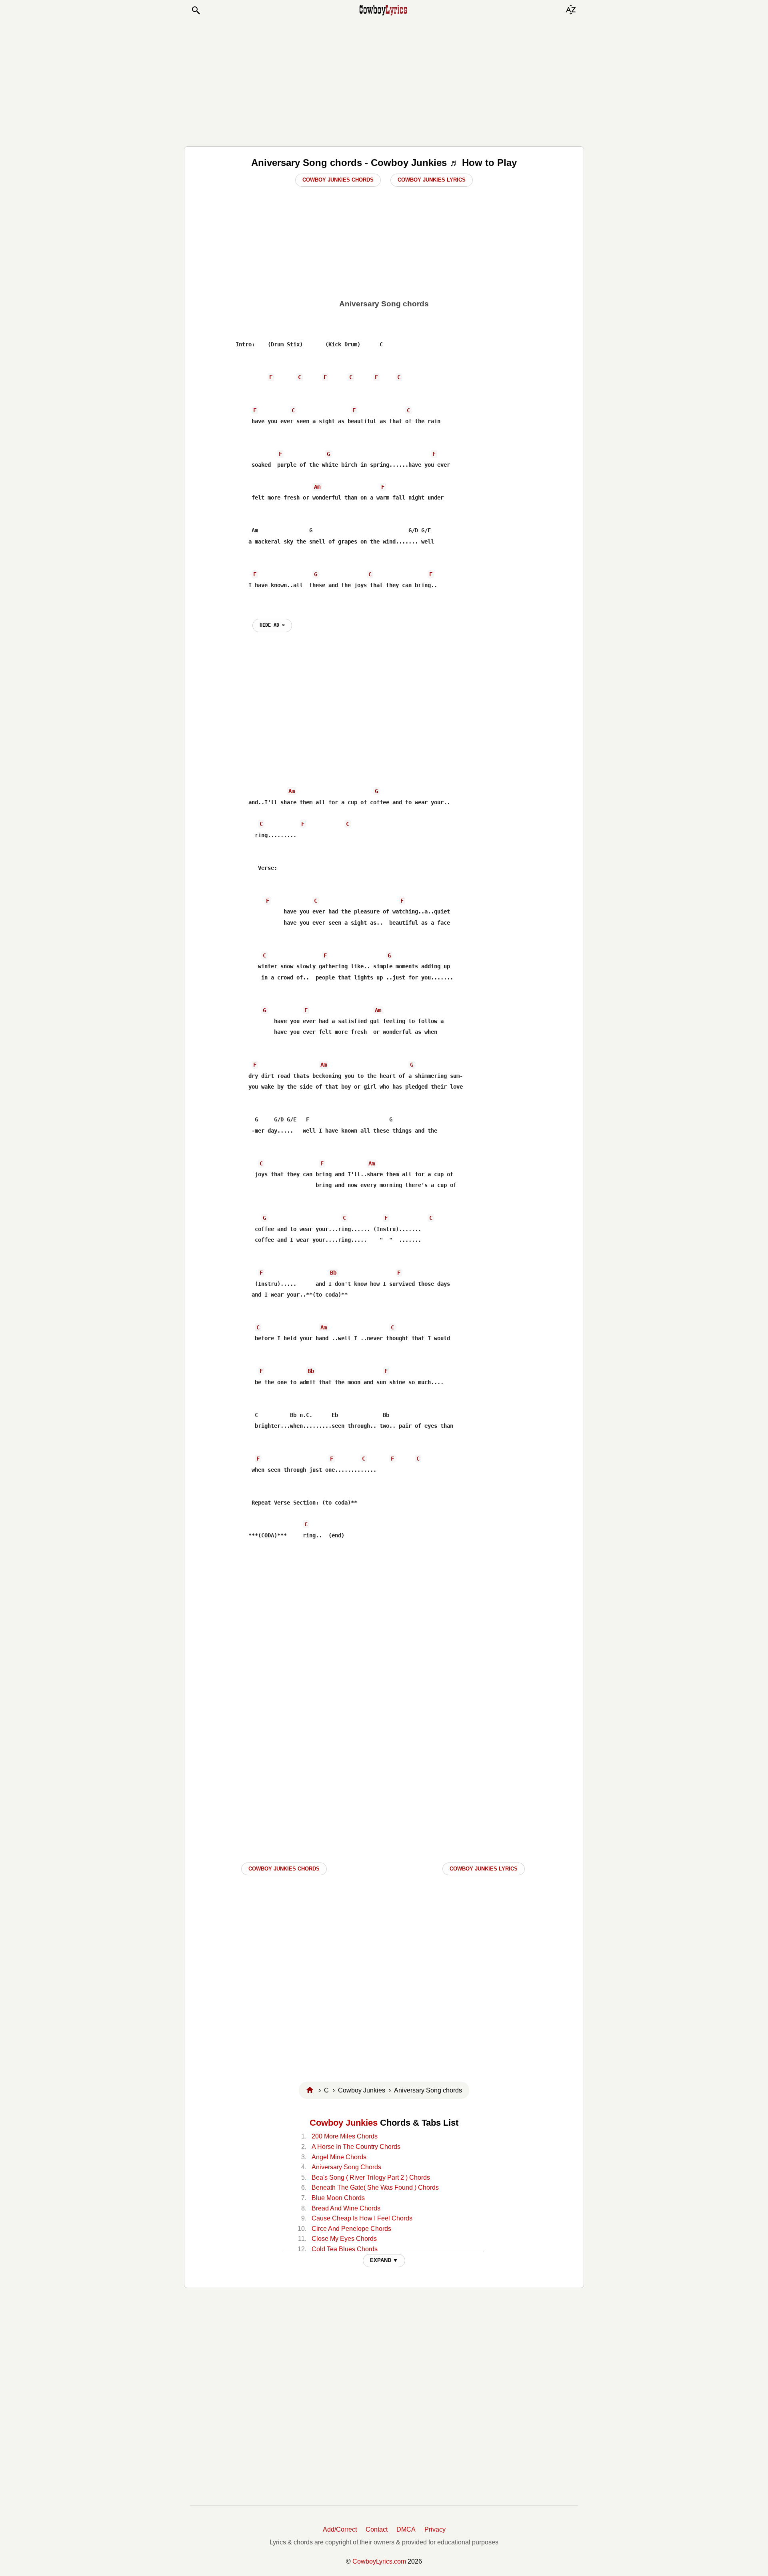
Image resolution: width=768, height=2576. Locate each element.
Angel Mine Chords (339, 2157)
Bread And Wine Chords (346, 2208)
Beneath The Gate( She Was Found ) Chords (375, 2187)
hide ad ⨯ (272, 625)
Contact (377, 2529)
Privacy (435, 2529)
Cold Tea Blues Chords (345, 2249)
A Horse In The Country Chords (356, 2147)
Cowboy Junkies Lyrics (432, 180)
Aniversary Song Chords (346, 2167)
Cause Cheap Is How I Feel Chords (362, 2218)
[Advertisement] (384, 81)
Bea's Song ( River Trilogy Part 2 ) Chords (371, 2177)
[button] (196, 10)
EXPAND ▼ (384, 2260)
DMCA (406, 2529)
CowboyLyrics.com (379, 2561)
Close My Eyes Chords (344, 2239)
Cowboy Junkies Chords (338, 180)
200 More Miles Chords (345, 2136)
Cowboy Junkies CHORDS (284, 1869)
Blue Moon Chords (338, 2198)
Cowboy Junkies (344, 2123)
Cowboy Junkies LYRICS (484, 1869)
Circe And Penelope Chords (351, 2229)
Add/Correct (340, 2529)
